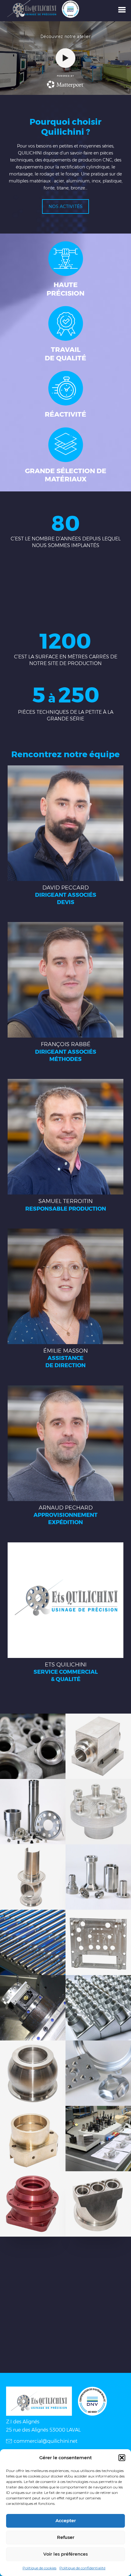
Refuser (66, 2537)
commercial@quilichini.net (46, 2441)
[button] (122, 2458)
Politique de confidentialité (82, 2568)
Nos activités (65, 206)
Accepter (66, 2521)
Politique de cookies (39, 2568)
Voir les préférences (65, 2554)
